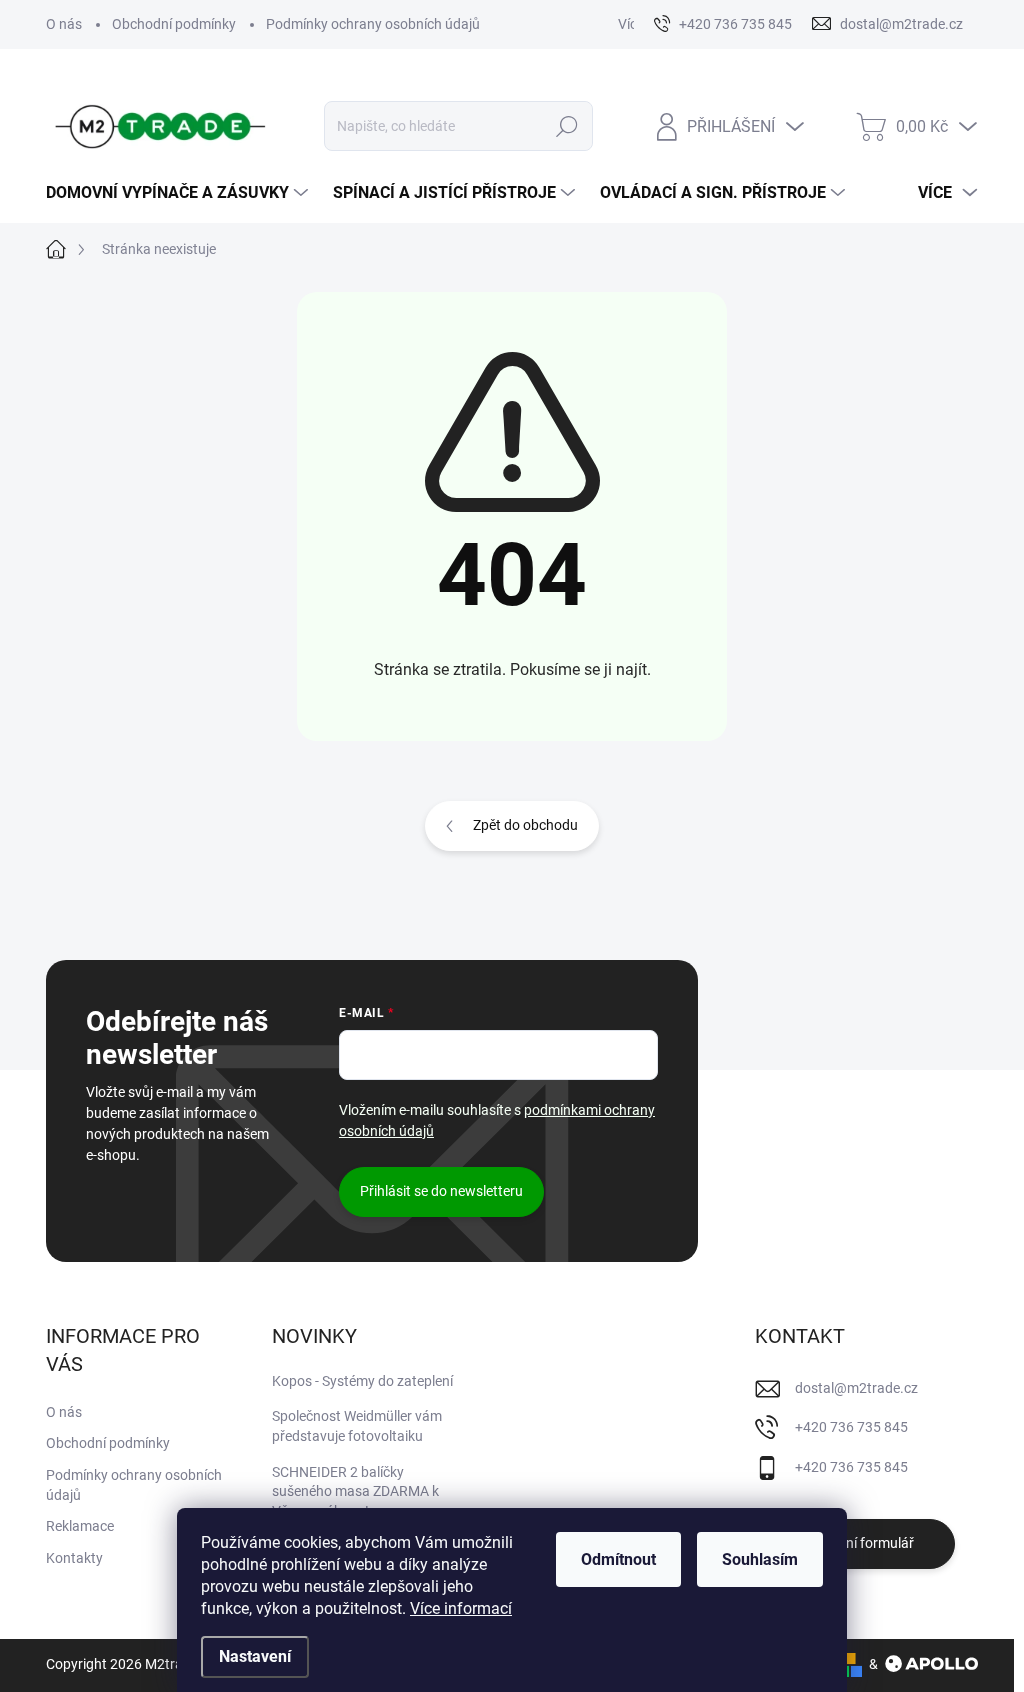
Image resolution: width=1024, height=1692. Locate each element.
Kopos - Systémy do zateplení (362, 1381)
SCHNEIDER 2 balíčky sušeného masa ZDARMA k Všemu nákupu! (355, 1491)
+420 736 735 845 (851, 1427)
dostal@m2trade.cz (856, 1388)
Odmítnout (618, 1559)
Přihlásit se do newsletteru (441, 1191)
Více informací (461, 1608)
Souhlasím (760, 1559)
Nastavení (255, 1656)
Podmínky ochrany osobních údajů (373, 24)
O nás (64, 24)
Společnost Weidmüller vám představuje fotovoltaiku (357, 1426)
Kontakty (74, 1558)
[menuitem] (179, 193)
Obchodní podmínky (174, 24)
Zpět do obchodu (525, 825)
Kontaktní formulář (855, 1543)
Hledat (566, 126)
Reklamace (80, 1526)
